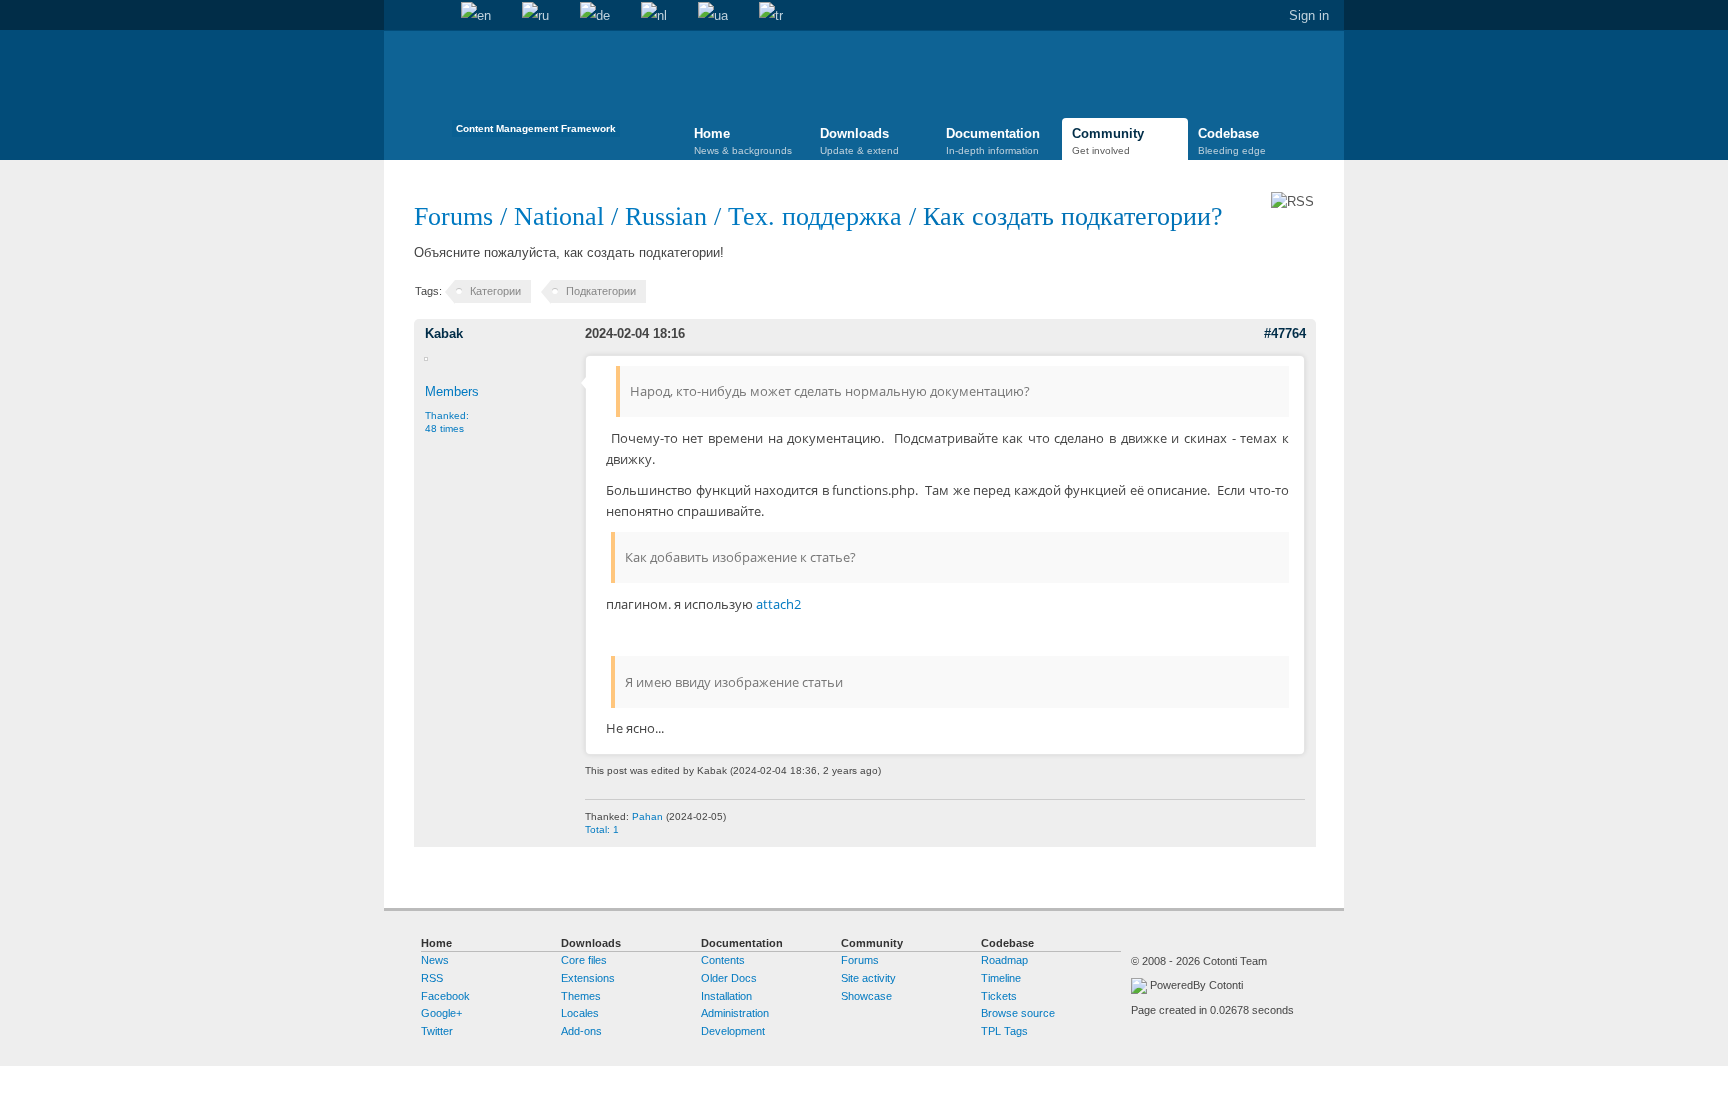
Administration (735, 1013)
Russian (666, 216)
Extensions (588, 978)
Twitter (437, 1031)
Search (430, 16)
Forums (453, 216)
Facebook (445, 996)
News (435, 960)
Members (452, 391)
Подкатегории (601, 291)
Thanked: (447, 422)
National (559, 216)
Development (733, 1031)
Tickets (999, 996)
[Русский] (535, 16)
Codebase (1232, 141)
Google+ (441, 1013)
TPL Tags (1004, 1031)
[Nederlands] (654, 16)
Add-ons (581, 1031)
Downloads (859, 141)
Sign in (1309, 15)
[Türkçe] (771, 16)
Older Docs (729, 978)
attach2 (778, 604)
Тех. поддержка (815, 216)
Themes (581, 996)
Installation (726, 996)
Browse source (1018, 1013)
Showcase (866, 996)
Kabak (444, 333)
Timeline (1001, 978)
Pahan (647, 816)
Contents (723, 960)
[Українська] (713, 16)
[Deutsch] (595, 16)
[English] (476, 16)
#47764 (1285, 333)
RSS (432, 978)
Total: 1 (602, 829)
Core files (584, 960)
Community (1108, 141)
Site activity (868, 978)
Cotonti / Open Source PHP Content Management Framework (536, 89)
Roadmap (1004, 960)
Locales (580, 1013)
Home (399, 16)
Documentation (993, 141)
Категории (495, 291)
